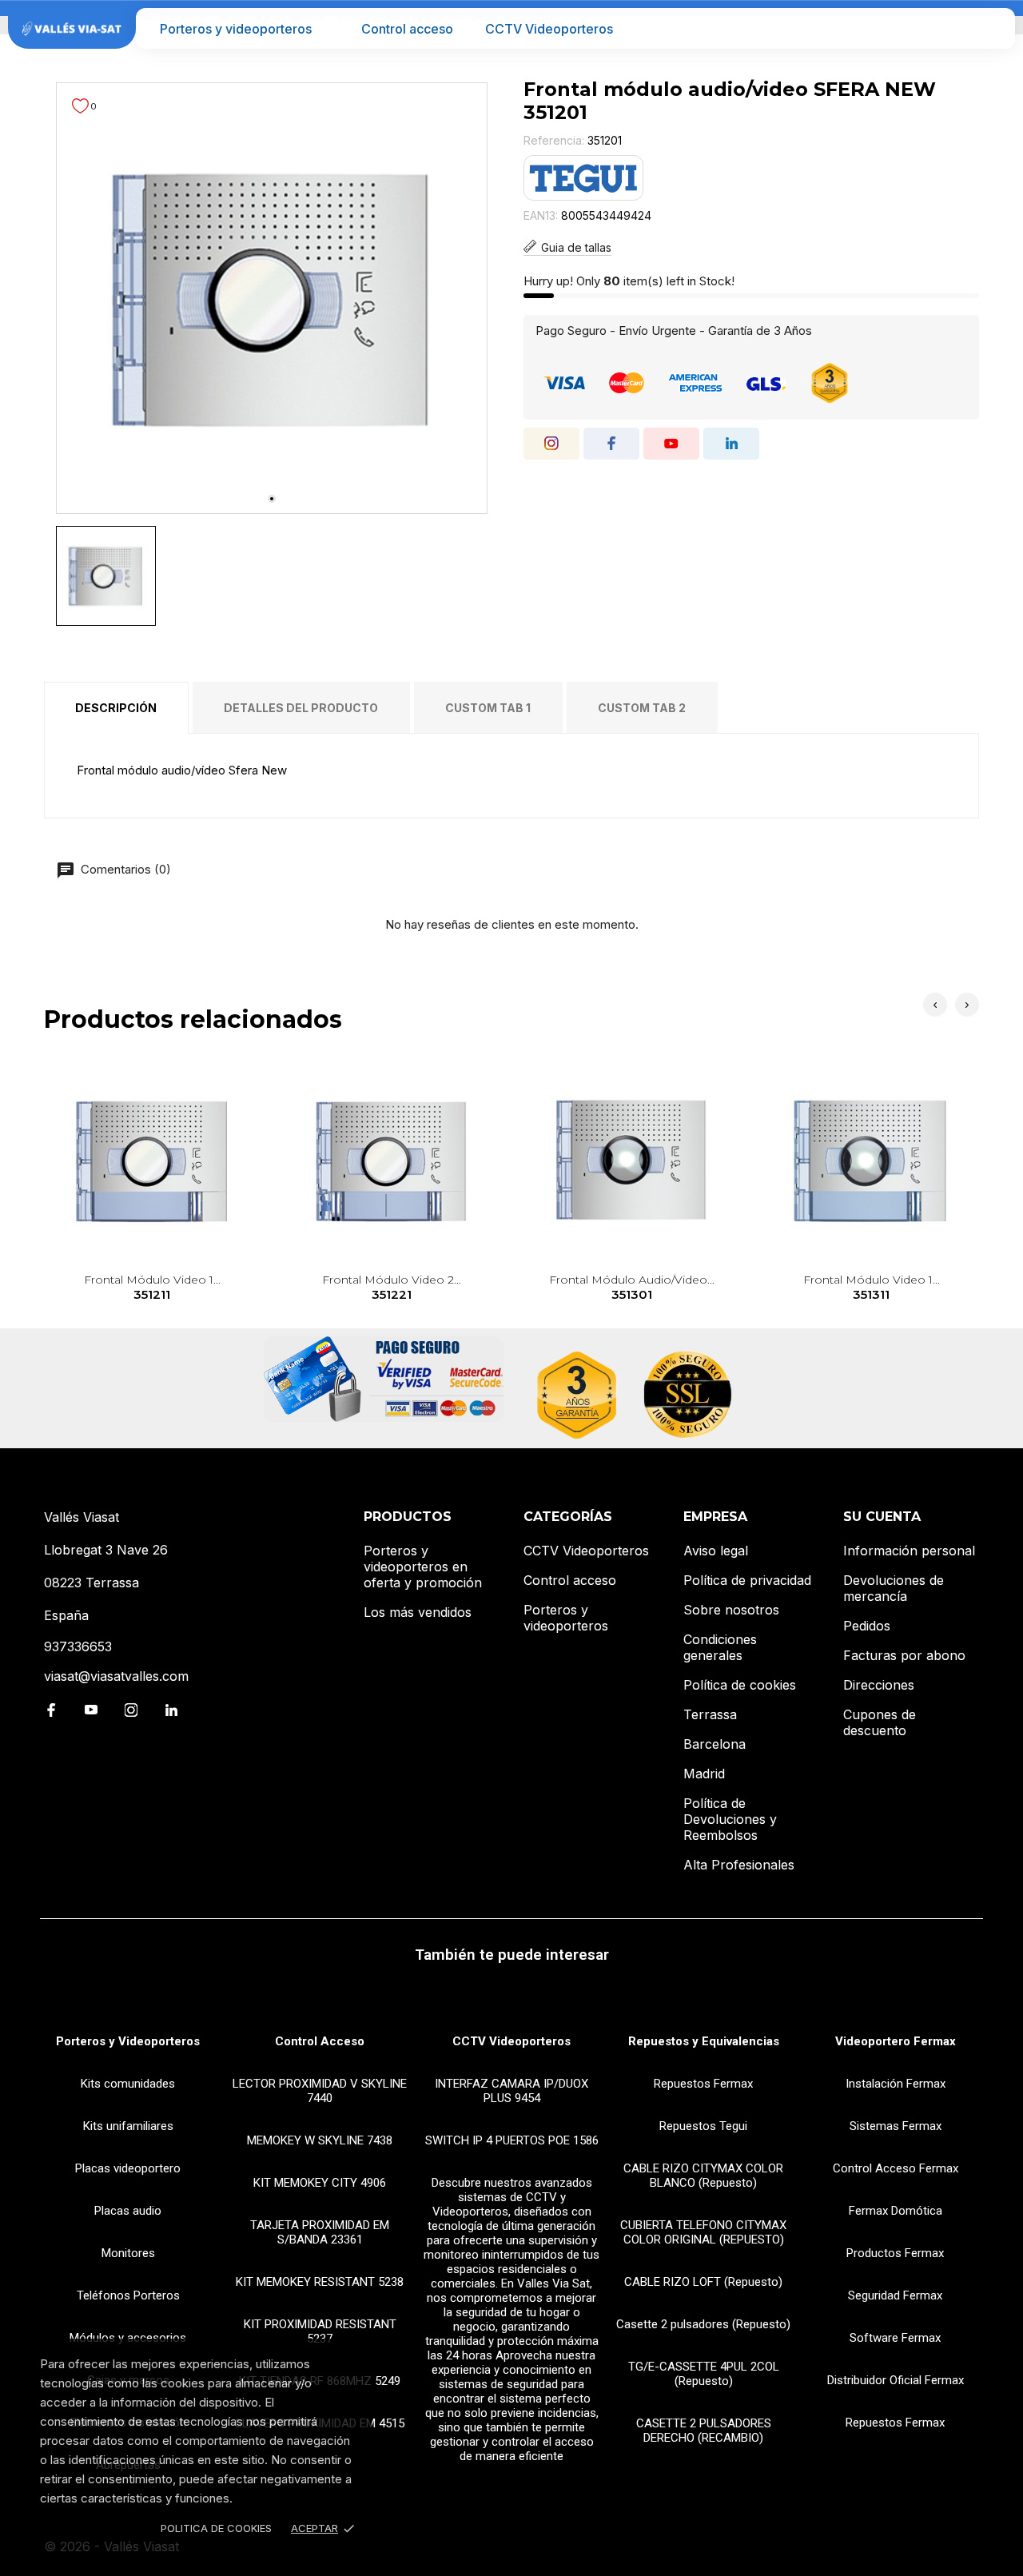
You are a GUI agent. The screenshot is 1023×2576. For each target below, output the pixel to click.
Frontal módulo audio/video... (632, 1287)
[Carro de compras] (992, 28)
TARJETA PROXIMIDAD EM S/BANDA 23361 (320, 2232)
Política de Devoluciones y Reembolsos (730, 1819)
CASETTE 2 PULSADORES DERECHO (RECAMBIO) (704, 2431)
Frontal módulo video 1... (152, 1287)
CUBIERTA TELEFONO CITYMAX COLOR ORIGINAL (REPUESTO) (703, 2232)
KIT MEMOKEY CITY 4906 (320, 2183)
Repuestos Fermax (703, 2084)
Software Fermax (895, 2338)
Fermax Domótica (896, 2211)
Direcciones (879, 1685)
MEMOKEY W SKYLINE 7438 (320, 2140)
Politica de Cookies (216, 2528)
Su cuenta (882, 1517)
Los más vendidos (418, 1612)
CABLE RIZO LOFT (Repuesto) (703, 2282)
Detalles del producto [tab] (301, 708)
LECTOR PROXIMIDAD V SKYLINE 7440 (320, 2091)
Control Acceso (320, 2041)
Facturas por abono (904, 1655)
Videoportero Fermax (896, 2041)
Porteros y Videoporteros (128, 2041)
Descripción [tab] (116, 708)
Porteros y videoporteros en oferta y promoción (423, 1567)
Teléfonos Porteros (128, 2295)
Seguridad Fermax (895, 2295)
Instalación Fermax (896, 2084)
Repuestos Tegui (703, 2126)
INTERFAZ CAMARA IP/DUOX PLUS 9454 (511, 2091)
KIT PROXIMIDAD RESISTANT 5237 (320, 2331)
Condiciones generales (720, 1647)
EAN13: (541, 215)
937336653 (78, 1646)
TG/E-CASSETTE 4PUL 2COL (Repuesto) (704, 2374)
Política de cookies (740, 1685)
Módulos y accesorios (128, 2338)
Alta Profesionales (739, 1865)
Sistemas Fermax (896, 2126)
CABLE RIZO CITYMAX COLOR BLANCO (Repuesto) (703, 2176)
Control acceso (407, 29)
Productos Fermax (895, 2253)
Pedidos (867, 1626)
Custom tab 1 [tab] (488, 708)
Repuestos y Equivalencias (704, 2041)
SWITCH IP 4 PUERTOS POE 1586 (512, 2140)
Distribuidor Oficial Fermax (896, 2380)
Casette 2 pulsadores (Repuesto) (703, 2324)
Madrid (704, 1774)
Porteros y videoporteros (236, 29)
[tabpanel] (272, 298)
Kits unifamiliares (128, 2126)
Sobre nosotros (731, 1610)
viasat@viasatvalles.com (116, 1676)
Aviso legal (716, 1551)
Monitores (128, 2253)
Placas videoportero (128, 2168)
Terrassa (710, 1714)
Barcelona (715, 1744)
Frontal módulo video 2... (392, 1287)
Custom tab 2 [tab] (642, 708)
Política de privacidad (747, 1580)
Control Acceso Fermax (896, 2168)
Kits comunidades (128, 2084)
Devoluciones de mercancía (894, 1588)
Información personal (909, 1551)
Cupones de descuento (880, 1722)
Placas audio (128, 2211)
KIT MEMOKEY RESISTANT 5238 (320, 2282)
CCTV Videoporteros (549, 29)
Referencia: (554, 140)
